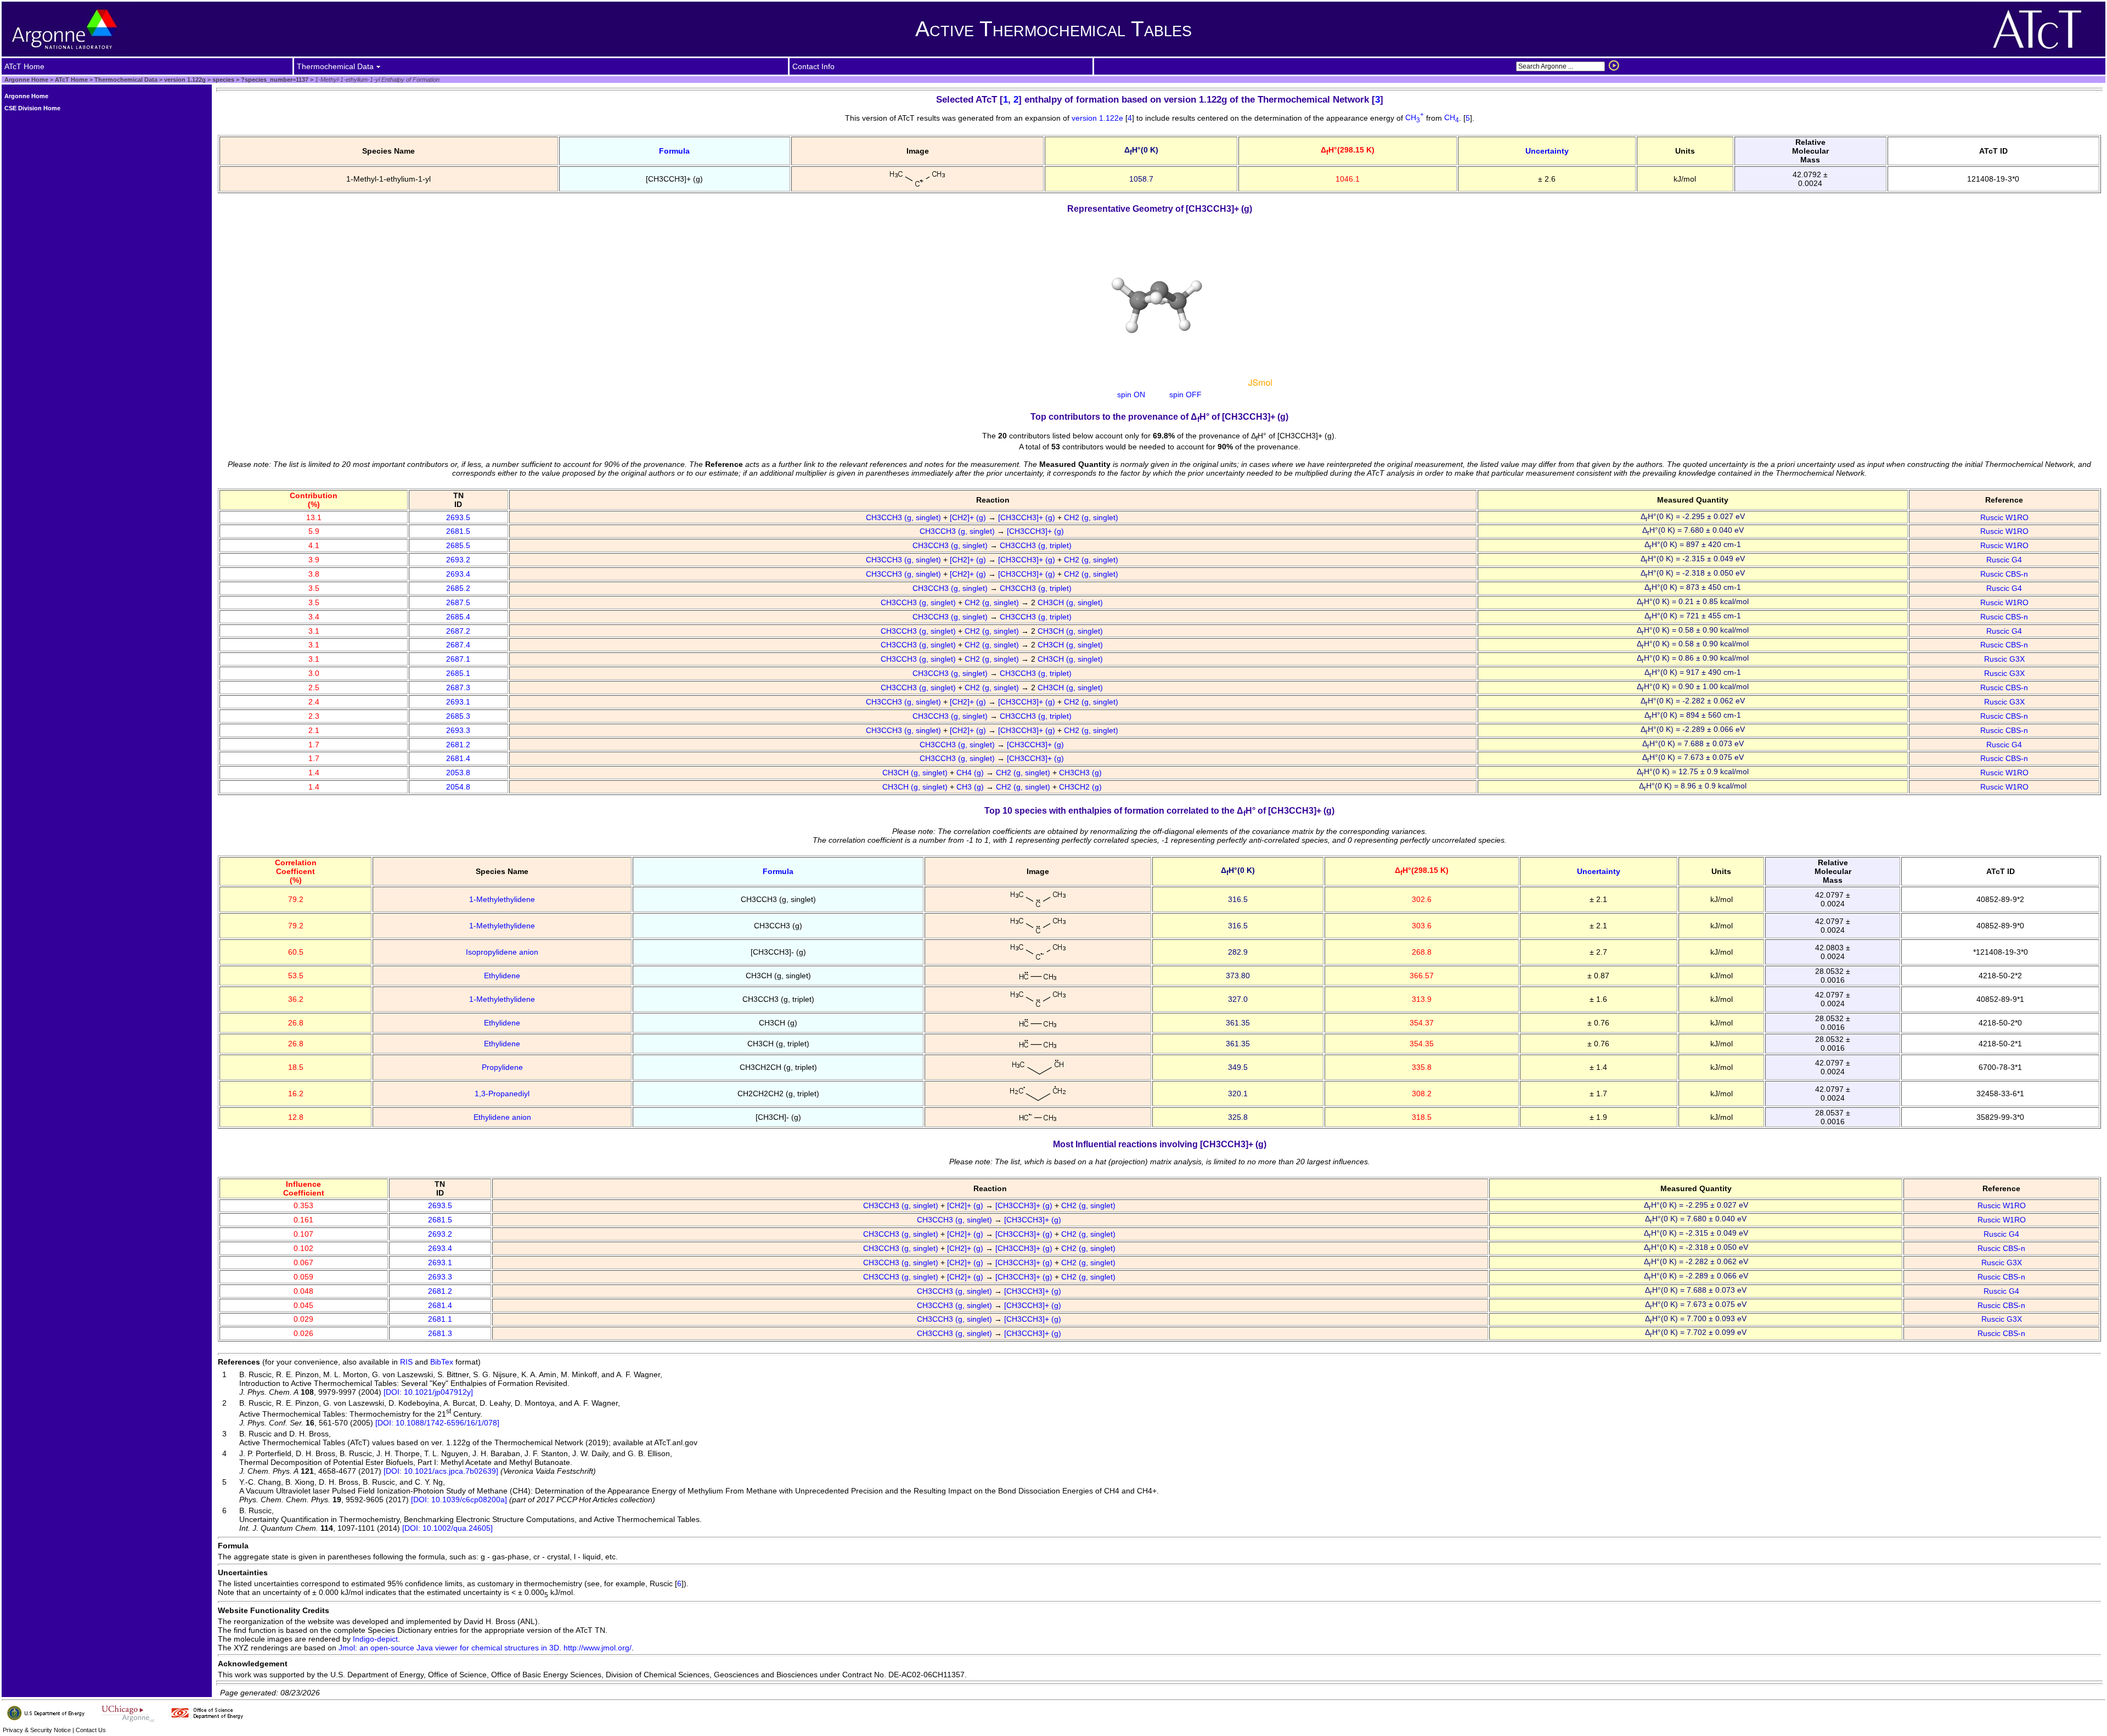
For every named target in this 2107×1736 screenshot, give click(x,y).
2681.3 (440, 1333)
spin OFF (1185, 394)
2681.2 (458, 745)
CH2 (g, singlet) (1092, 517)
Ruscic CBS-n (2004, 574)
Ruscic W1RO (2004, 517)
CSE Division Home (32, 108)
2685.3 (458, 716)
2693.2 (458, 560)
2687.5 (458, 602)
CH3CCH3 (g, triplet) (1037, 545)
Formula (674, 151)
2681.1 (440, 1319)
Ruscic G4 (2004, 560)
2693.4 (458, 574)
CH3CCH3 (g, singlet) (905, 517)
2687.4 (458, 645)
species (222, 80)
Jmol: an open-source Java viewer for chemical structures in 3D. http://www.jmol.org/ (485, 1648)
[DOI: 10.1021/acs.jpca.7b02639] (441, 1471)
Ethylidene (502, 976)
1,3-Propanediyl (502, 1094)
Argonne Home (26, 80)
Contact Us (91, 1730)
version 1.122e (1098, 117)
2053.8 (458, 773)
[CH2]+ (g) (969, 517)
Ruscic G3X (2004, 659)
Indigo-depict (375, 1639)
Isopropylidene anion (502, 952)
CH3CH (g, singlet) (1071, 602)
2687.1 (458, 659)
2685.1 (458, 673)
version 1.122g (184, 80)
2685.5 (458, 545)
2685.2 (458, 588)
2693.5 (458, 517)
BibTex (442, 1362)
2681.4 (458, 758)
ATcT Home (71, 80)
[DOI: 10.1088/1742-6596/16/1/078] (437, 1423)
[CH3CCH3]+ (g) (1028, 517)
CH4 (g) (971, 773)
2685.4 (458, 617)
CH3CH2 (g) (1081, 787)
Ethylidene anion (502, 1117)
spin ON (1131, 394)
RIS (406, 1362)
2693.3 (458, 730)
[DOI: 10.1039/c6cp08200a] (459, 1500)
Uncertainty (1547, 151)
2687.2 (458, 631)
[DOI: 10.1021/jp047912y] (428, 1392)
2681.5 (458, 531)
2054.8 (458, 787)
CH (1415, 117)
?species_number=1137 (274, 80)
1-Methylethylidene (502, 899)
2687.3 (458, 687)
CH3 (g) (971, 787)
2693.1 (458, 702)
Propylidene (502, 1067)
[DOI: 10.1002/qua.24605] (447, 1528)
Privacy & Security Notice (37, 1730)
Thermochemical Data (126, 80)
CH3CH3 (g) (1081, 773)
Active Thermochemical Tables (1053, 29)
